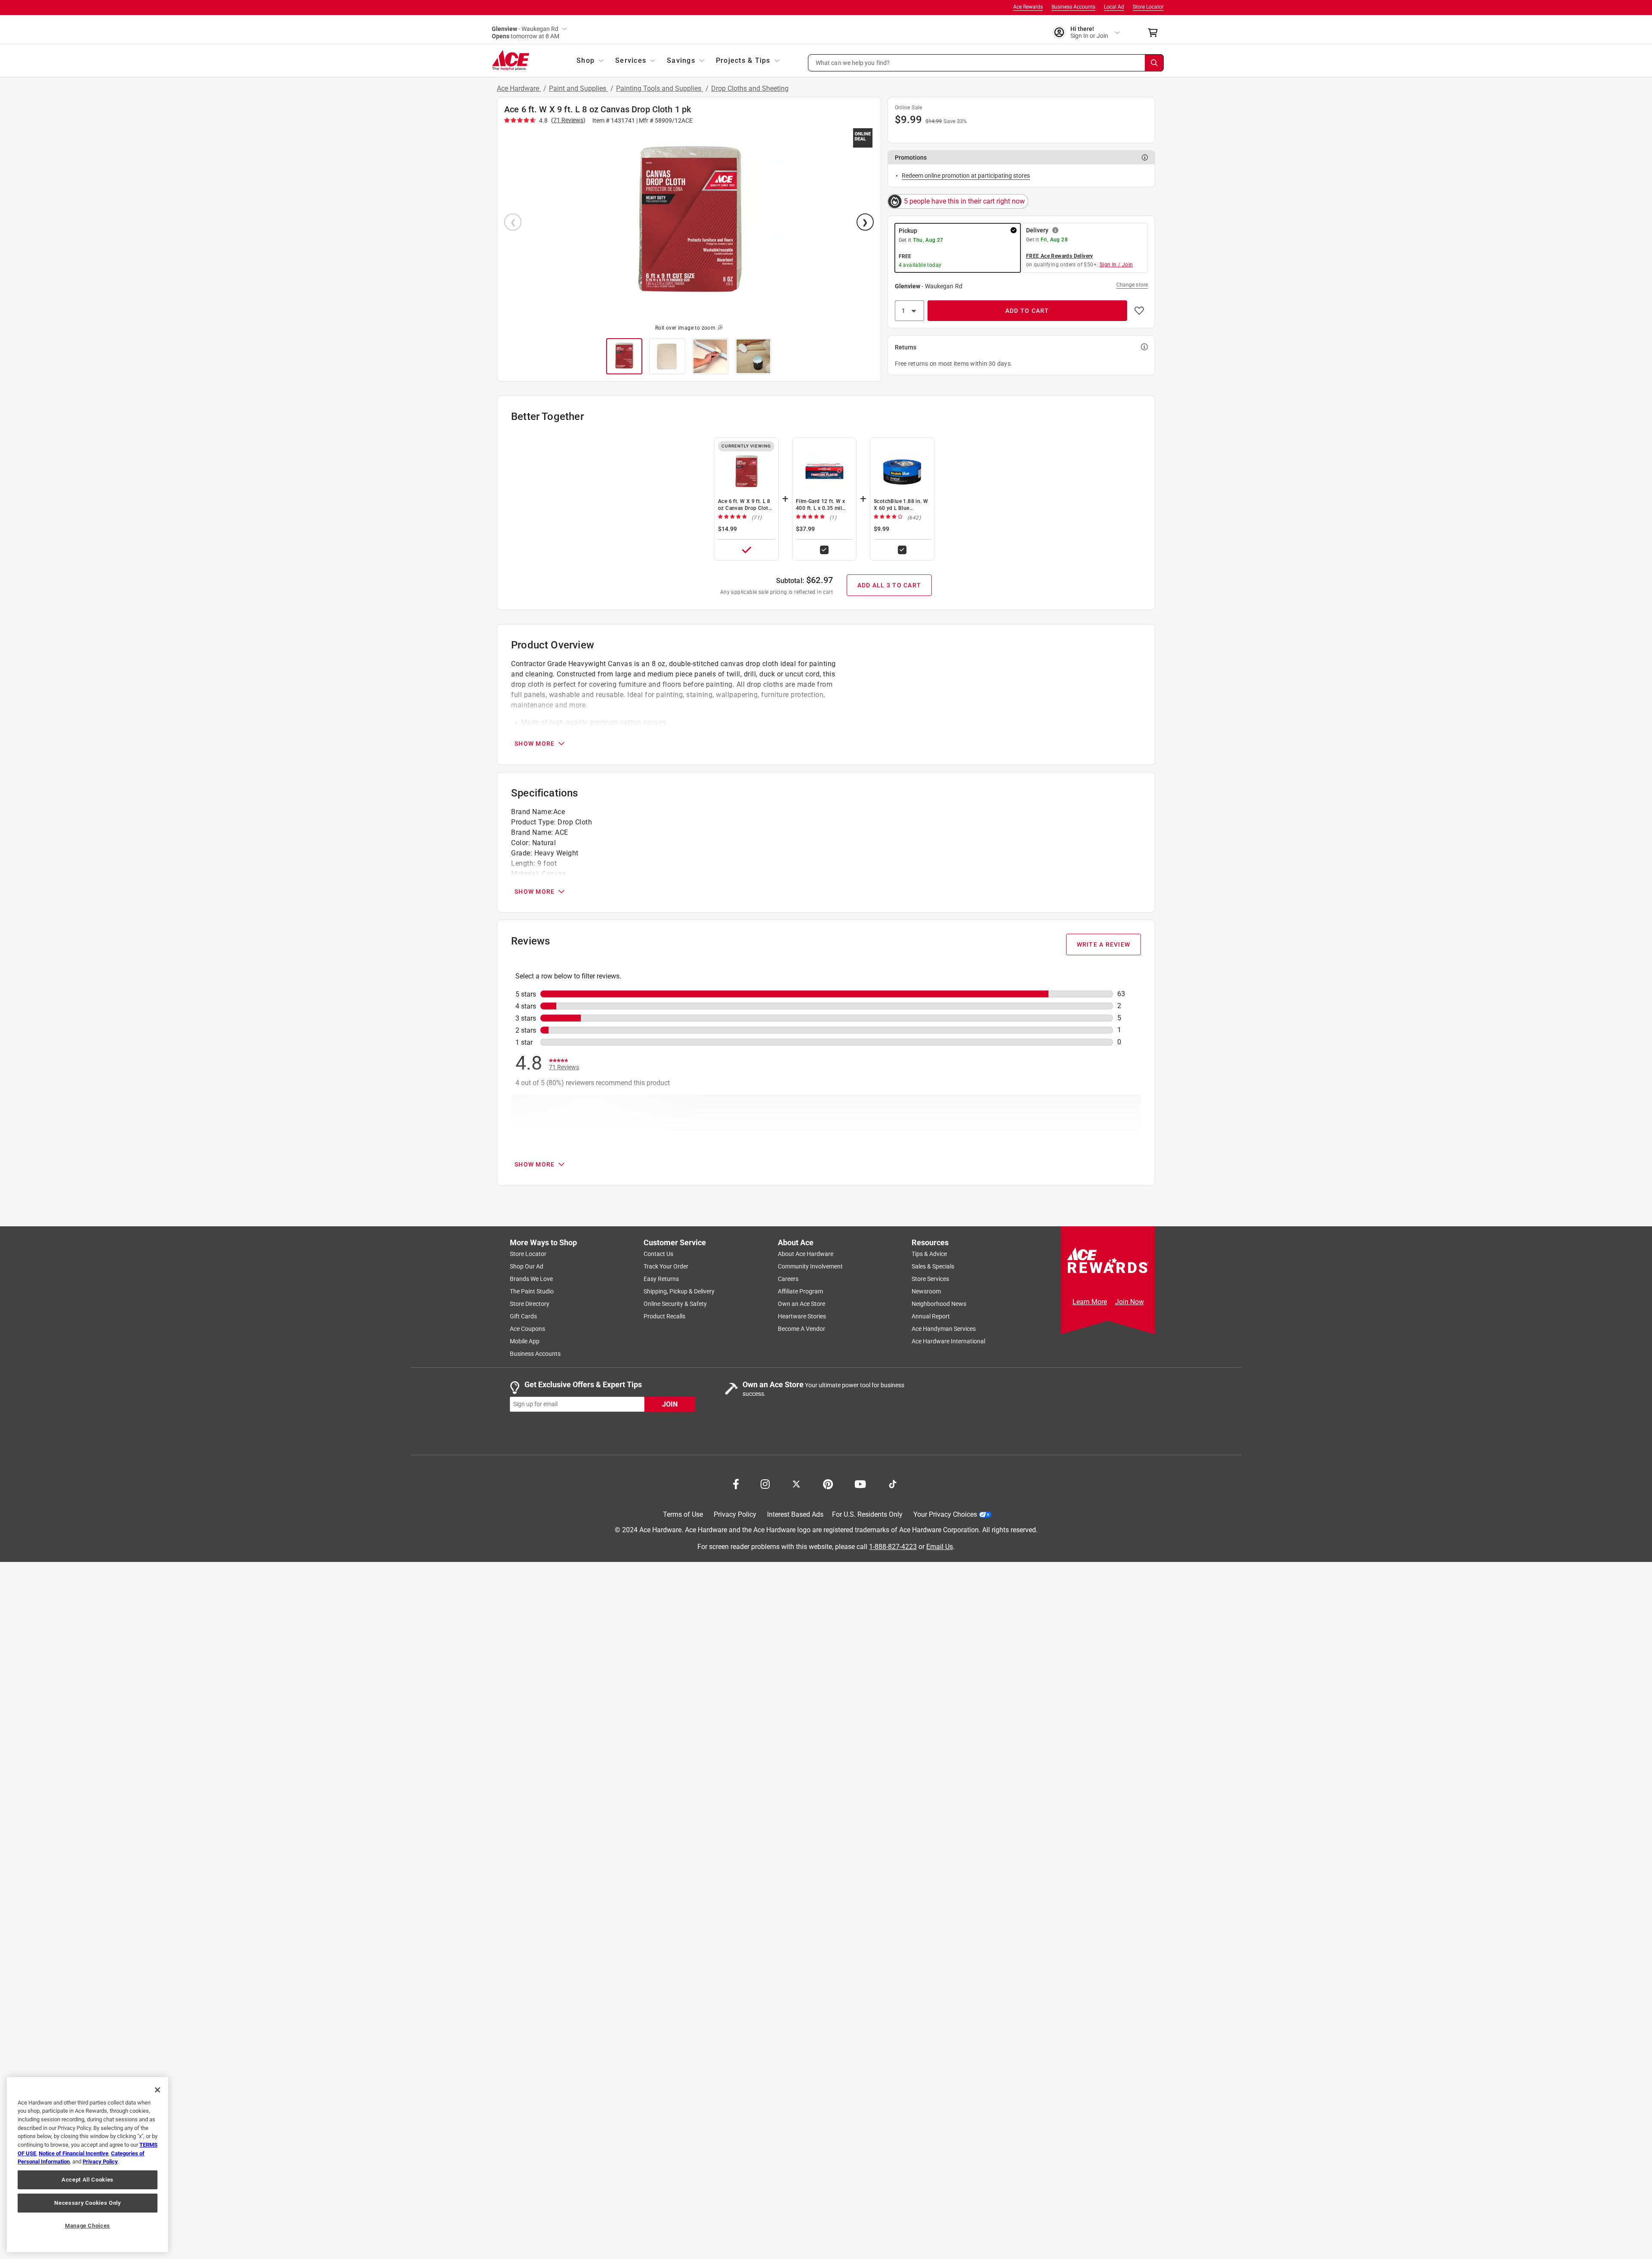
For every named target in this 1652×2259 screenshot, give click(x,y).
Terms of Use (683, 1514)
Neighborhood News (939, 1304)
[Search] (1154, 63)
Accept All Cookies (88, 2180)
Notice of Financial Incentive (74, 2153)
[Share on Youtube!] (860, 1483)
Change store (1132, 285)
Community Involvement (810, 1266)
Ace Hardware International (948, 1341)
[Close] (157, 2090)
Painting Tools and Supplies (660, 88)
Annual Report (931, 1316)
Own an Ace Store (801, 1304)
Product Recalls (664, 1316)
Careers (788, 1279)
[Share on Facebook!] (736, 1483)
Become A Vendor (801, 1329)
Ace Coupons (527, 1329)
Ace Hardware (519, 88)
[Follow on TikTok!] (893, 1483)
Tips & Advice (929, 1254)
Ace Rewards (1028, 7)
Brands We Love (531, 1279)
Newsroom (926, 1291)
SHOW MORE (535, 744)
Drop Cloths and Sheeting (750, 88)
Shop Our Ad (527, 1266)
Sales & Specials (933, 1266)
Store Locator (1148, 7)
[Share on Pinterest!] (828, 1483)
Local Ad (1114, 7)
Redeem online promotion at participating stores (966, 176)
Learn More (1090, 1302)
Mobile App (525, 1341)
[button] (986, 63)
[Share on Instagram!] (765, 1483)
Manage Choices (88, 2226)
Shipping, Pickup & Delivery (679, 1291)
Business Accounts (1073, 7)
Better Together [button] (547, 417)
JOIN (670, 1404)
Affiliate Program (800, 1291)
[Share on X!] (796, 1483)
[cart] (1155, 33)
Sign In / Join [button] (1116, 265)
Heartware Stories (802, 1316)
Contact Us (658, 1254)
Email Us (940, 1547)
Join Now (1130, 1302)
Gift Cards (523, 1316)
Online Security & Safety (675, 1304)
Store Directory (530, 1304)
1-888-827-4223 (893, 1547)
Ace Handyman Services (944, 1329)
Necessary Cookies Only (87, 2203)
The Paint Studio (532, 1291)
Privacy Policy (735, 1514)
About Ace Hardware (806, 1254)
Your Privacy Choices (945, 1514)
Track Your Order (666, 1266)
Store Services (930, 1279)
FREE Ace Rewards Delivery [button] (1060, 256)
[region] (88, 2165)
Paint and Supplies (578, 88)
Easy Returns (661, 1279)
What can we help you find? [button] (853, 62)
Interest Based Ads (795, 1514)
